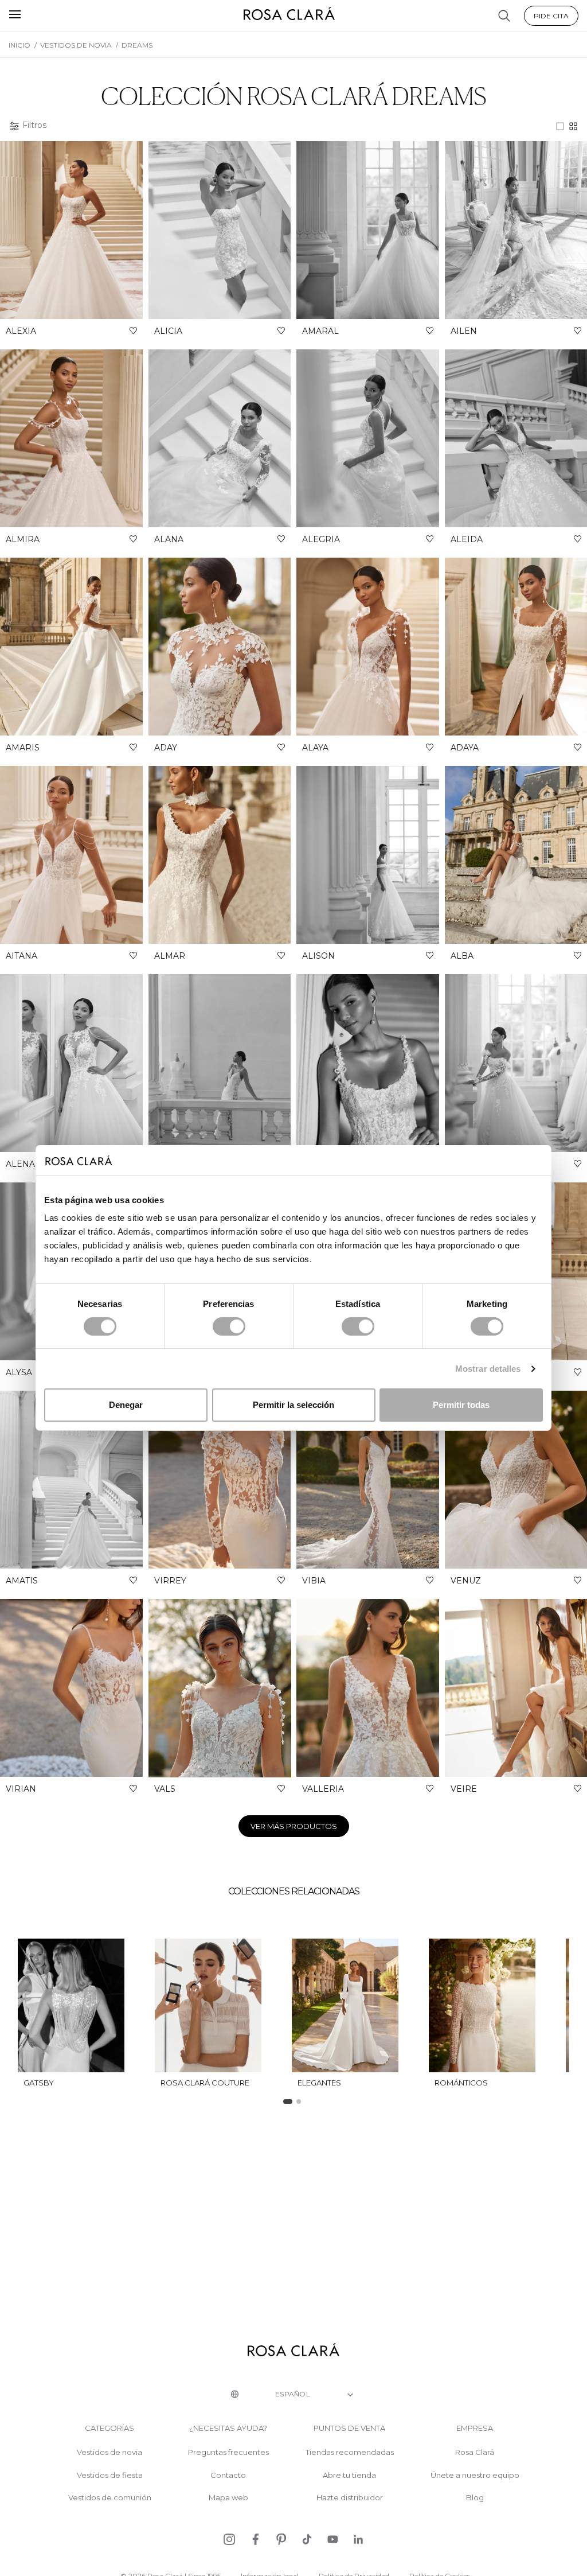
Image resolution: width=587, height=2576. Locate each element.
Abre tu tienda (349, 2475)
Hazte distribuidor (350, 2498)
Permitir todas (461, 1405)
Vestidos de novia (109, 2452)
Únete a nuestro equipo (475, 2475)
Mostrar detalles (488, 1369)
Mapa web (228, 2498)
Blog (475, 2498)
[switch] (229, 1326)
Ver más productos (294, 1826)
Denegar (126, 1405)
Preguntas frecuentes (228, 2452)
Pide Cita (551, 16)
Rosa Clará (475, 2452)
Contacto (228, 2475)
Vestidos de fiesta (110, 2475)
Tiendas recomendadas (350, 2452)
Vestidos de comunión (110, 2498)
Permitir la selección (293, 1405)
